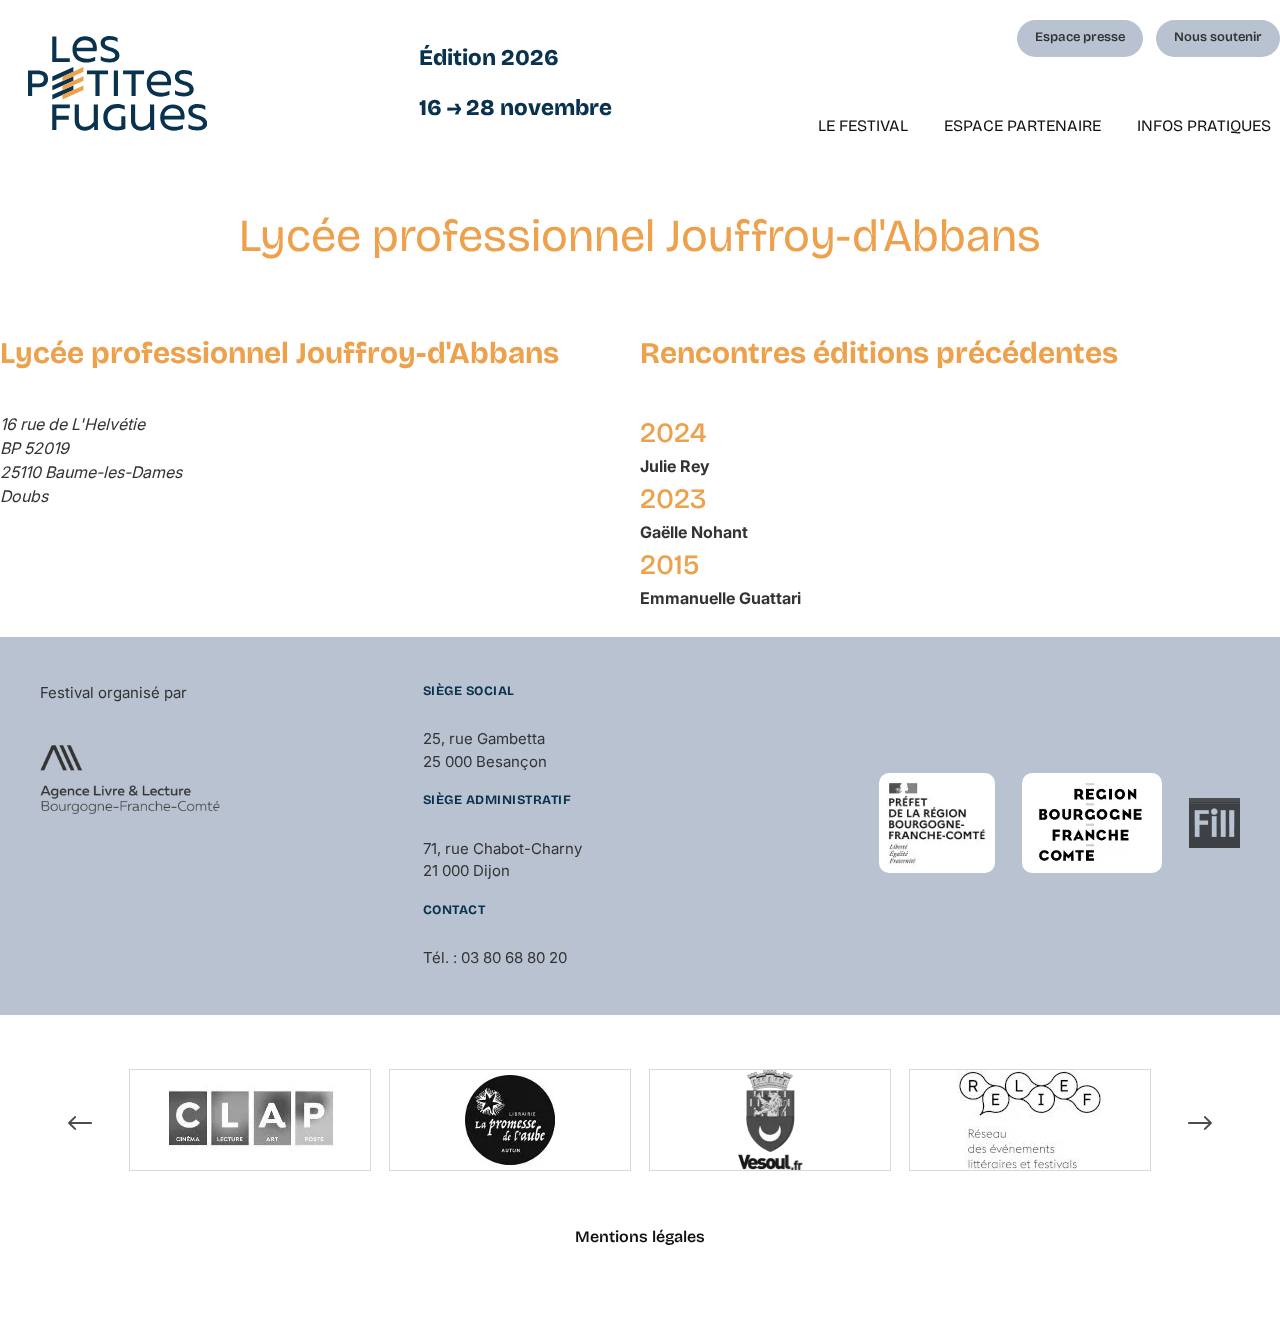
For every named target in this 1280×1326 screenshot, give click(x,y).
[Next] (1200, 1123)
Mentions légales (640, 1236)
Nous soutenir (1218, 37)
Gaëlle (694, 532)
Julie (675, 466)
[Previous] (80, 1123)
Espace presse (1080, 37)
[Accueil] (117, 83)
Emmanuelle (720, 598)
